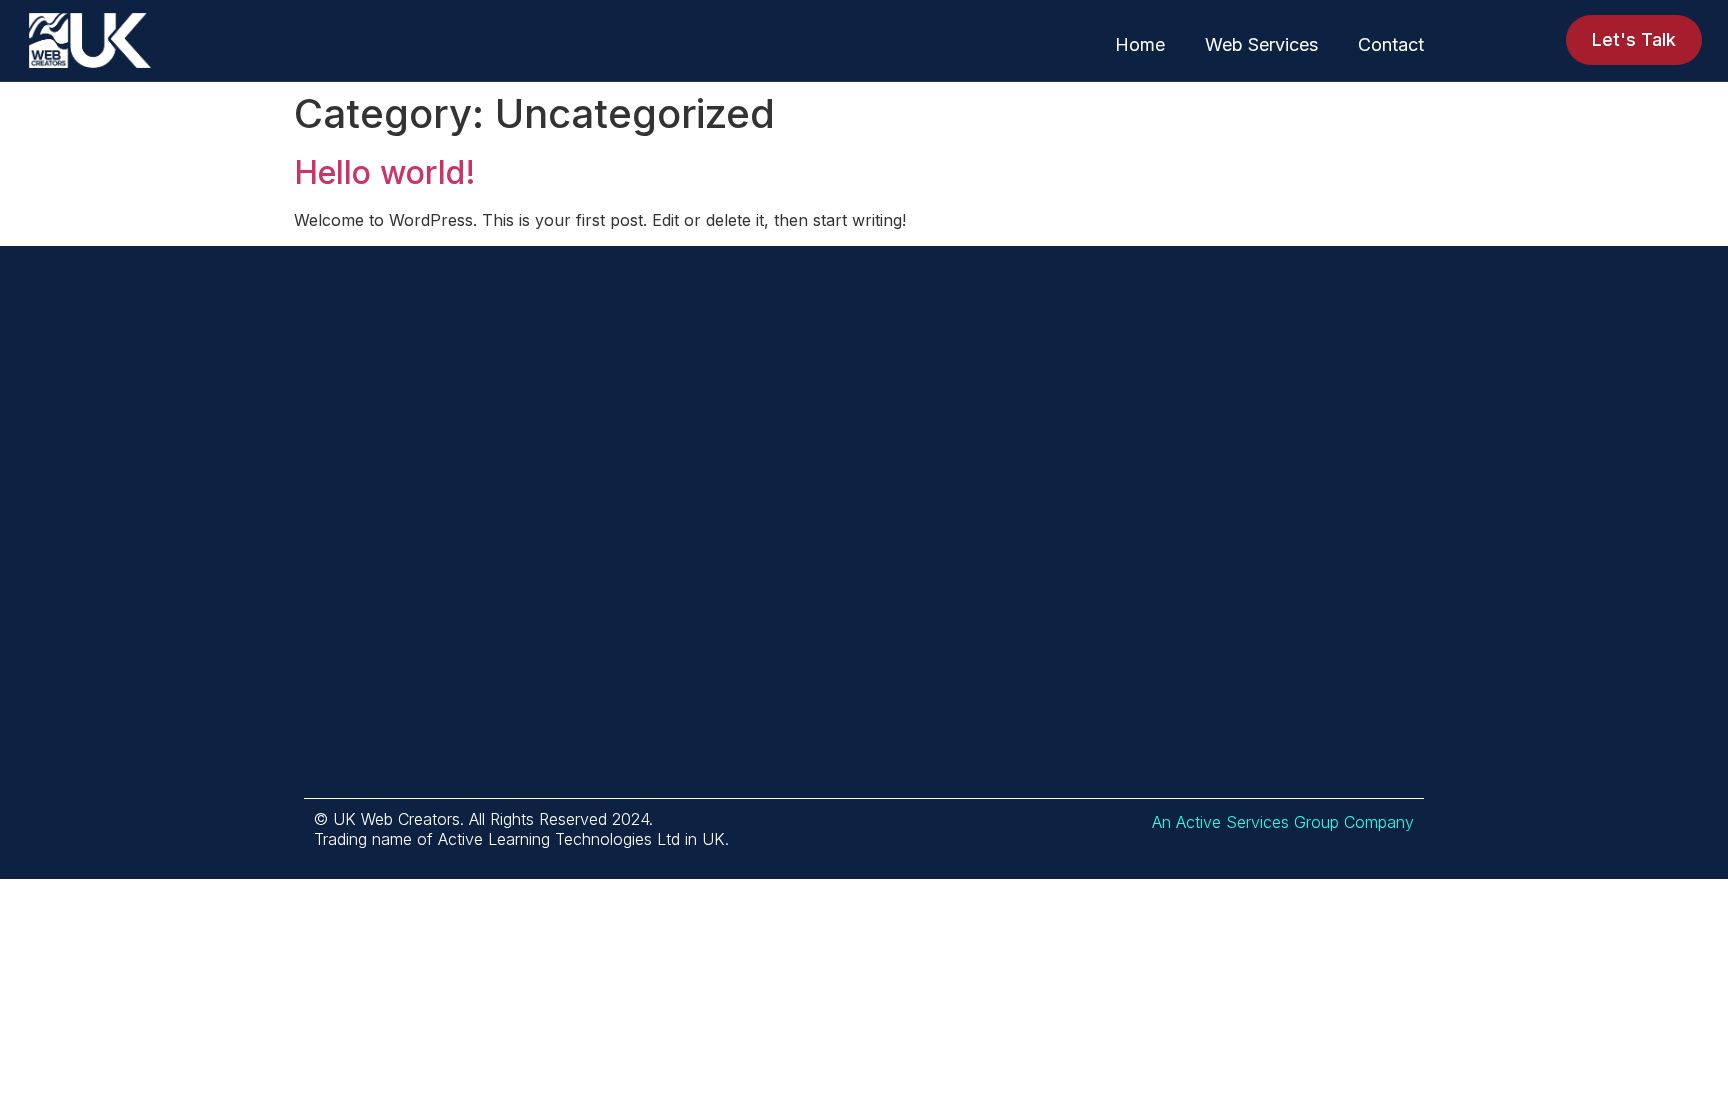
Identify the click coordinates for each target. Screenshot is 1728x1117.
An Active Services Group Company (1283, 822)
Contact (1391, 44)
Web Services (1261, 44)
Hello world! (385, 172)
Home (1140, 44)
